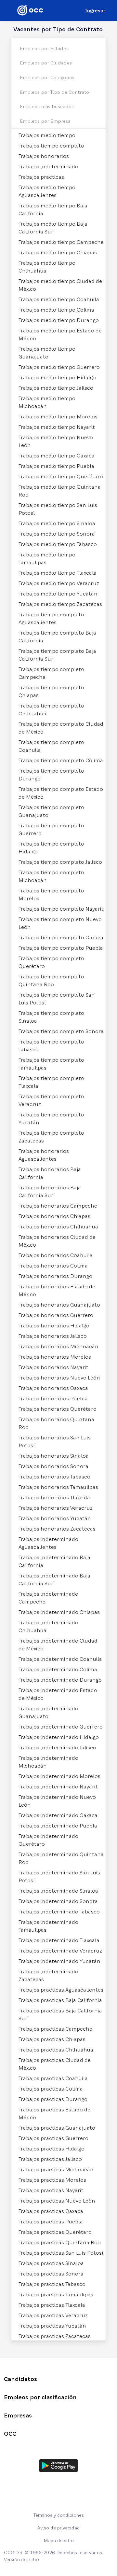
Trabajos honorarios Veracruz (56, 1508)
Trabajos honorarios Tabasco (54, 1477)
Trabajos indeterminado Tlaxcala (59, 1940)
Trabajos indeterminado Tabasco (59, 1911)
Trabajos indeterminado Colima (58, 1669)
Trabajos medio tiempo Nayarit (57, 427)
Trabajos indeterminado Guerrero (61, 1727)
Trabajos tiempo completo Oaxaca (61, 937)
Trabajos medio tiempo (47, 135)
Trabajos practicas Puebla (51, 2221)
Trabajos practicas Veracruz (53, 2315)
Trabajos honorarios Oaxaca (53, 1388)
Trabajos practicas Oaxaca (51, 2211)
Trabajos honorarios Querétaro (58, 1409)
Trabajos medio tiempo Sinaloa (57, 523)
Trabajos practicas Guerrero (53, 2138)
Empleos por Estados (44, 49)
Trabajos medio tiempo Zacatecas (60, 604)
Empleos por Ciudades (46, 63)
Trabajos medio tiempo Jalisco (56, 388)
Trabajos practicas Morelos (52, 2180)
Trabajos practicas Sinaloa (51, 2263)
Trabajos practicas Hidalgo (52, 2149)
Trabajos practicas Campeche (55, 2029)
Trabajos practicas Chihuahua (56, 2050)
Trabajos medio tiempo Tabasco (58, 544)
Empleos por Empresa (45, 121)
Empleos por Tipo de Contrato (54, 92)
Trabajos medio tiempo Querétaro (61, 476)
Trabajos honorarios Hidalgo (54, 1325)
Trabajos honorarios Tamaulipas (58, 1487)
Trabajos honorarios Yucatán (55, 1518)
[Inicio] (30, 10)
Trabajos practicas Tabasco (52, 2284)
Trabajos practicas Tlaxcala (52, 2305)
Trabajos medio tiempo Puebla (56, 466)
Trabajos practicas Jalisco (50, 2159)
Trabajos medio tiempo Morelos (58, 416)
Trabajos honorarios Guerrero (56, 1315)
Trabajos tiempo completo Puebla (61, 948)
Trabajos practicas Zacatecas (55, 2336)
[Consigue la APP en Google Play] (58, 2466)
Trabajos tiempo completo (51, 146)
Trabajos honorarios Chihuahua (58, 1226)
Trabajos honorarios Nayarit (53, 1367)
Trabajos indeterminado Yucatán (59, 1961)
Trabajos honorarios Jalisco (53, 1336)
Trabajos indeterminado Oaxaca (58, 1815)
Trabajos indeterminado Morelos (59, 1776)
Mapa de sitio (59, 2541)
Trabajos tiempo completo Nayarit (61, 909)
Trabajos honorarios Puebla (53, 1398)
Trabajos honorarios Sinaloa (54, 1456)
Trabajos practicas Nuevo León (57, 2201)
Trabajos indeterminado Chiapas (59, 1612)
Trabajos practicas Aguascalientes (61, 1990)
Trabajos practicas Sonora (51, 2274)
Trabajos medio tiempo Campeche (61, 242)
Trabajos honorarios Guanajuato (59, 1305)
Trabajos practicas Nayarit (51, 2190)
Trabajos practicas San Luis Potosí (61, 2253)
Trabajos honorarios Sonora (53, 1466)
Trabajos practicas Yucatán (52, 2326)
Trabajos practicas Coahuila (53, 2078)
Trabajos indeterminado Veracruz (60, 1951)
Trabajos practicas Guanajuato (57, 2128)
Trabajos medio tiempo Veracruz (59, 583)
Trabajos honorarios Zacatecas (57, 1529)
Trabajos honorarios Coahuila (56, 1255)
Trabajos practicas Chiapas (52, 2039)
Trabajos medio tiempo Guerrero (59, 367)
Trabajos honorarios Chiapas (54, 1216)
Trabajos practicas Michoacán (56, 2169)
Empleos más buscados (47, 106)
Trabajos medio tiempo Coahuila (59, 299)
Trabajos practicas (41, 177)
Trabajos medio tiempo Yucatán (58, 594)
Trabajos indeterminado (48, 166)
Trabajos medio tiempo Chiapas (58, 252)
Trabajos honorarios (44, 156)
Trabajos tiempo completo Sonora (61, 1031)
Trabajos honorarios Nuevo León (59, 1378)
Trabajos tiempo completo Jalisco (60, 862)
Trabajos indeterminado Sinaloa (58, 1891)
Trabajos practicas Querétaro (55, 2232)
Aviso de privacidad (59, 2528)
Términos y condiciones (59, 2515)
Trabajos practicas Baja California (60, 2000)
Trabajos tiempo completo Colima (61, 760)
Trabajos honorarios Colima (53, 1266)
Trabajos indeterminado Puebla (58, 1826)
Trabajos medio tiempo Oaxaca (57, 455)
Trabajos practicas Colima (51, 2089)
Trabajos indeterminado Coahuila (60, 1659)
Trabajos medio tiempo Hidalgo (57, 377)
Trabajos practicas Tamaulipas (56, 2294)
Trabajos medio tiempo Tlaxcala (58, 573)
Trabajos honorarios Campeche (58, 1206)
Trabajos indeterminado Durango (60, 1680)
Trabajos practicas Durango (53, 2099)
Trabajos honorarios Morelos (55, 1357)
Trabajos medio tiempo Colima (56, 310)
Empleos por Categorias (47, 77)
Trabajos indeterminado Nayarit (58, 1786)
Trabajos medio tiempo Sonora (57, 534)
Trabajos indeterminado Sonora (58, 1901)
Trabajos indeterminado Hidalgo (59, 1737)
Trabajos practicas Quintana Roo (60, 2242)
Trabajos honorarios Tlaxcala (54, 1497)
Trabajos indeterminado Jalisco (57, 1747)
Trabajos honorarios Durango (55, 1276)
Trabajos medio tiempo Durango (59, 320)
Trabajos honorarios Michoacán (58, 1346)
